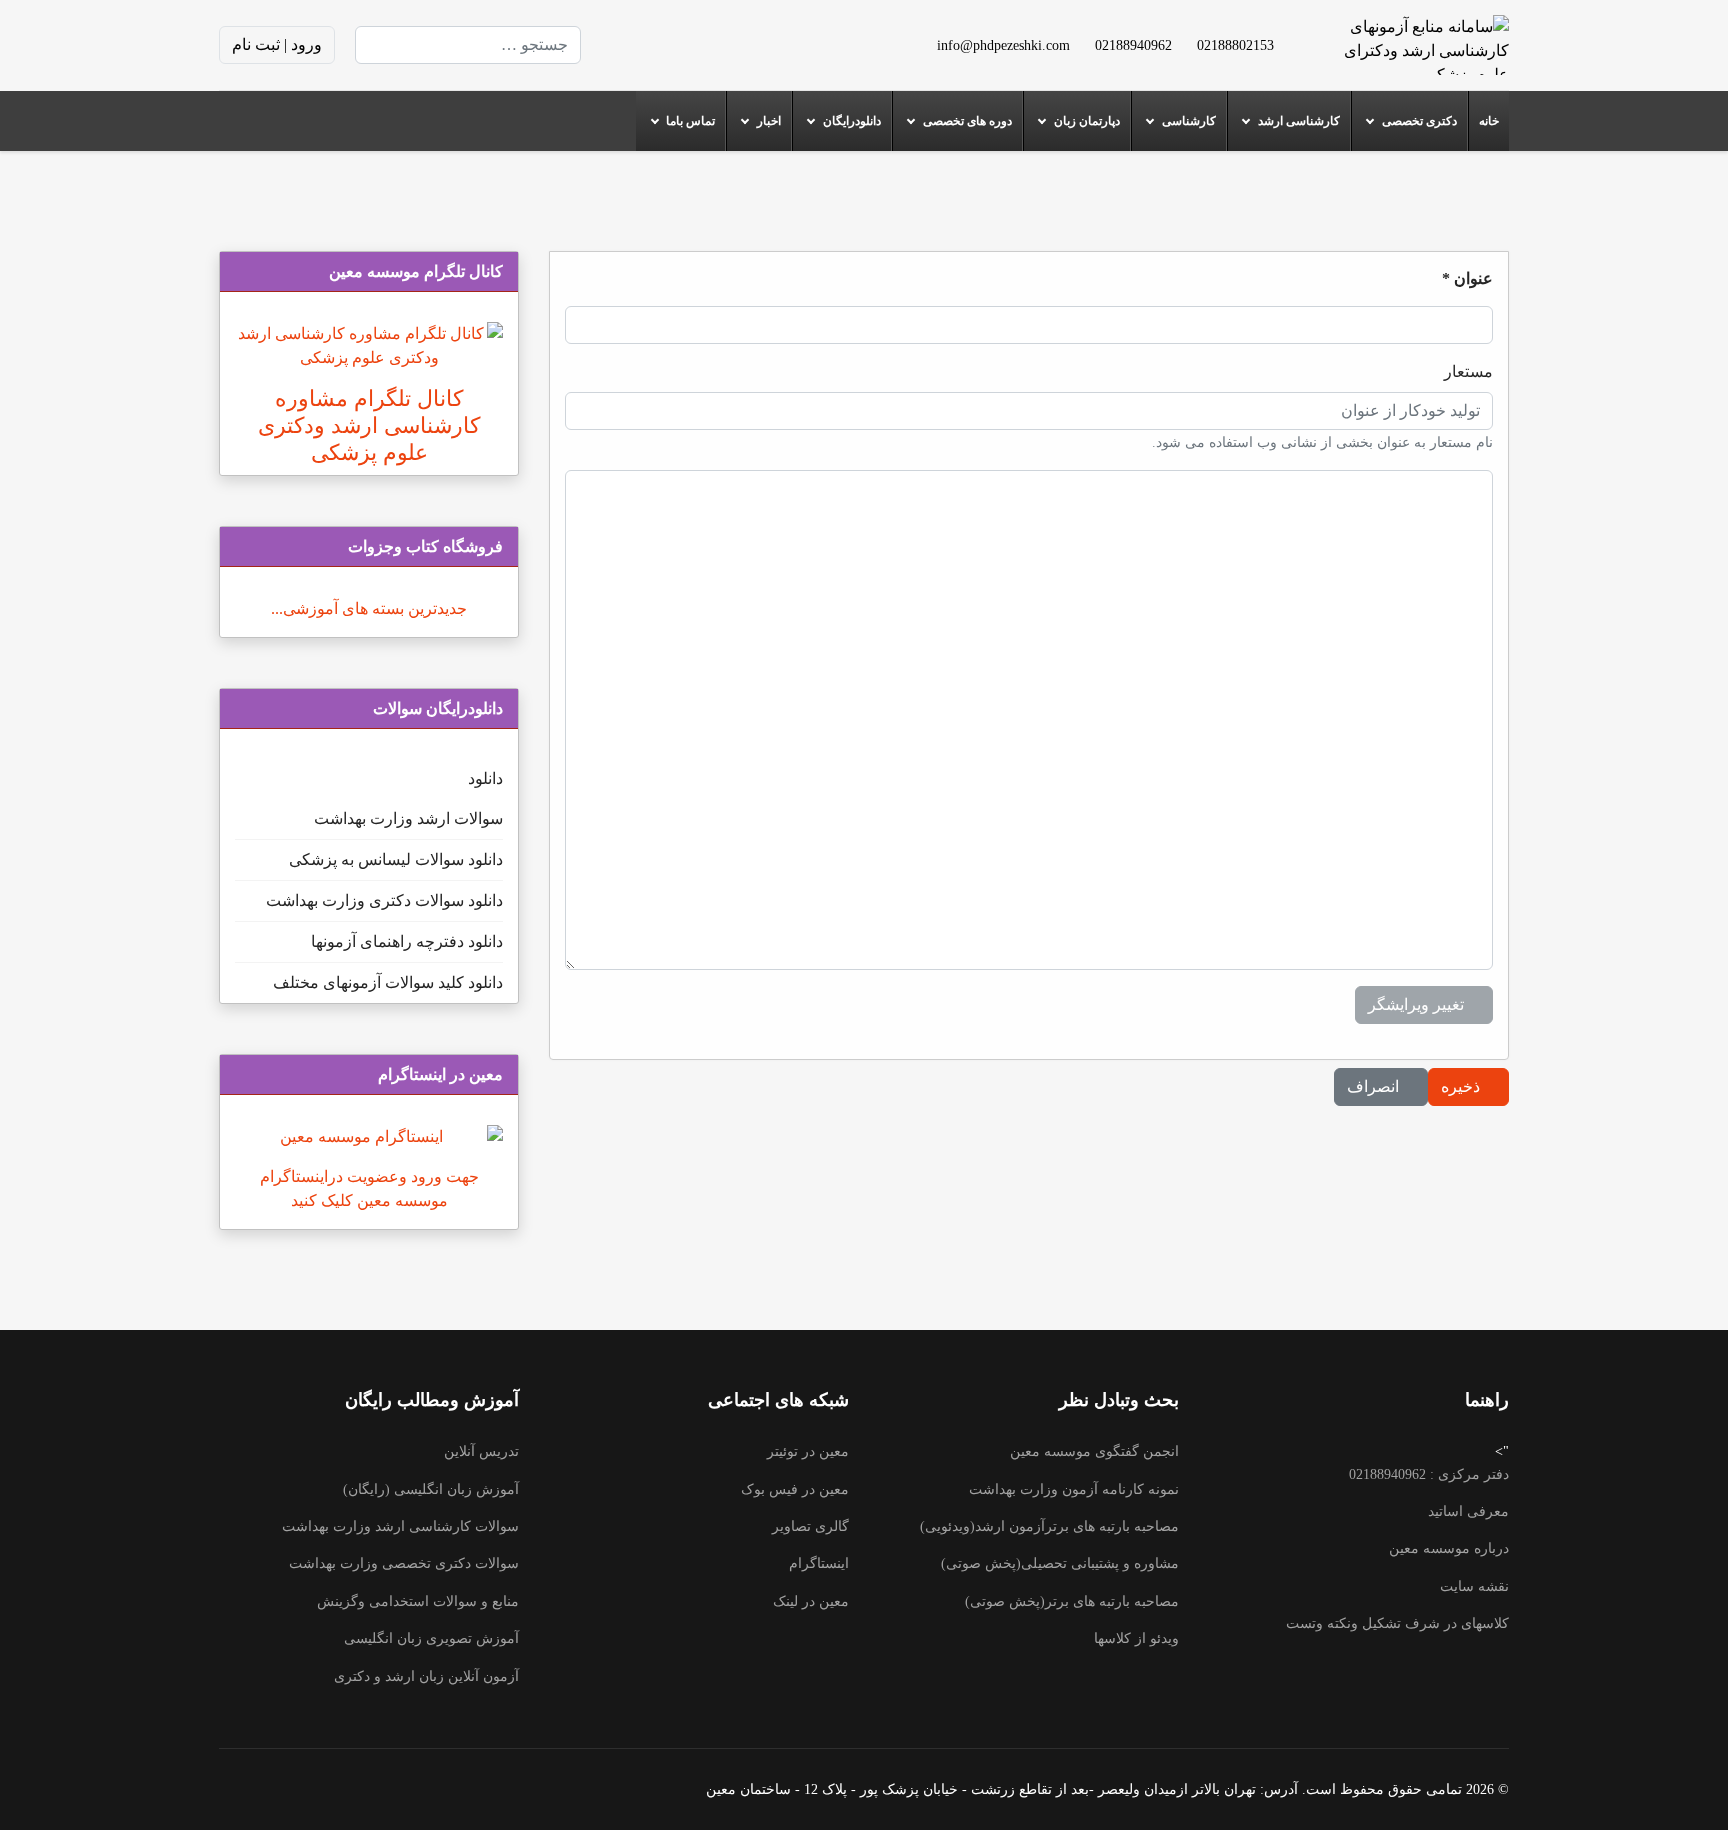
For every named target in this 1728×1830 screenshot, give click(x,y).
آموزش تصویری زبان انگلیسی (431, 1638)
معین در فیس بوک (795, 1489)
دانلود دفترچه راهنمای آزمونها (407, 941)
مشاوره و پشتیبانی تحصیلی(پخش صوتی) (1060, 1563)
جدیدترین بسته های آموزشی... (369, 608)
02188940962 (1133, 45)
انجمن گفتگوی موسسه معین (1094, 1451)
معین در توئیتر (808, 1451)
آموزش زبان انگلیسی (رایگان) (431, 1489)
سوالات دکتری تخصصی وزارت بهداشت (404, 1563)
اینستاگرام (819, 1563)
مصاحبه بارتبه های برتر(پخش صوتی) (1072, 1601)
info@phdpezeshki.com (1003, 45)
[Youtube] (723, 44)
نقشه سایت (1474, 1586)
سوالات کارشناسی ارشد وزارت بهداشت (400, 1526)
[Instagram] (659, 44)
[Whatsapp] (627, 44)
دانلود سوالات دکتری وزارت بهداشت (384, 900)
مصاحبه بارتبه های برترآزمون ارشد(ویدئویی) (1049, 1526)
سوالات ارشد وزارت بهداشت (408, 818)
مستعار (1468, 371)
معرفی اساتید (1468, 1511)
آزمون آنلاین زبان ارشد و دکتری (426, 1676)
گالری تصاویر (810, 1526)
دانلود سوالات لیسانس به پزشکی (396, 859)
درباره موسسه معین (1449, 1548)
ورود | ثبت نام (277, 44)
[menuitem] (1488, 121)
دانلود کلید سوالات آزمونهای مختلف (388, 982)
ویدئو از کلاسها (1136, 1638)
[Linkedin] (691, 44)
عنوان (1467, 278)
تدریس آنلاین (481, 1451)
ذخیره (1462, 1086)
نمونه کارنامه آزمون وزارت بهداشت (1074, 1489)
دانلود (485, 778)
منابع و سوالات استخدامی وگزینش (418, 1601)
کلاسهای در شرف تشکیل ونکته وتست (1397, 1623)
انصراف (1375, 1086)
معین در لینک (811, 1601)
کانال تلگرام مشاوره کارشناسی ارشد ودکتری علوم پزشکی (369, 425)
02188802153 (1235, 45)
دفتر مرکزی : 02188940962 (1429, 1474)
